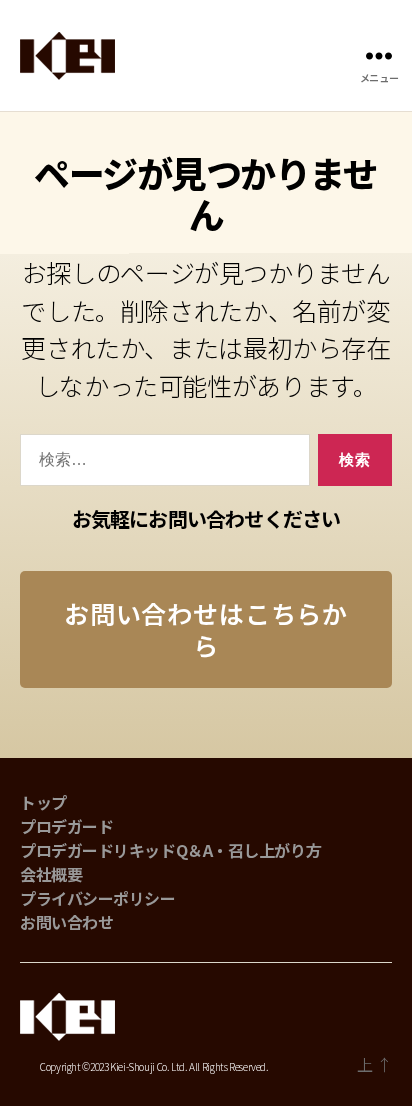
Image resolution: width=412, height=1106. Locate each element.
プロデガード (66, 826)
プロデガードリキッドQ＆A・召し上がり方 (170, 850)
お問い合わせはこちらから (206, 628)
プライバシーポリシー (98, 898)
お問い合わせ (66, 922)
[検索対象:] (161, 464)
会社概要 (51, 874)
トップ (43, 802)
